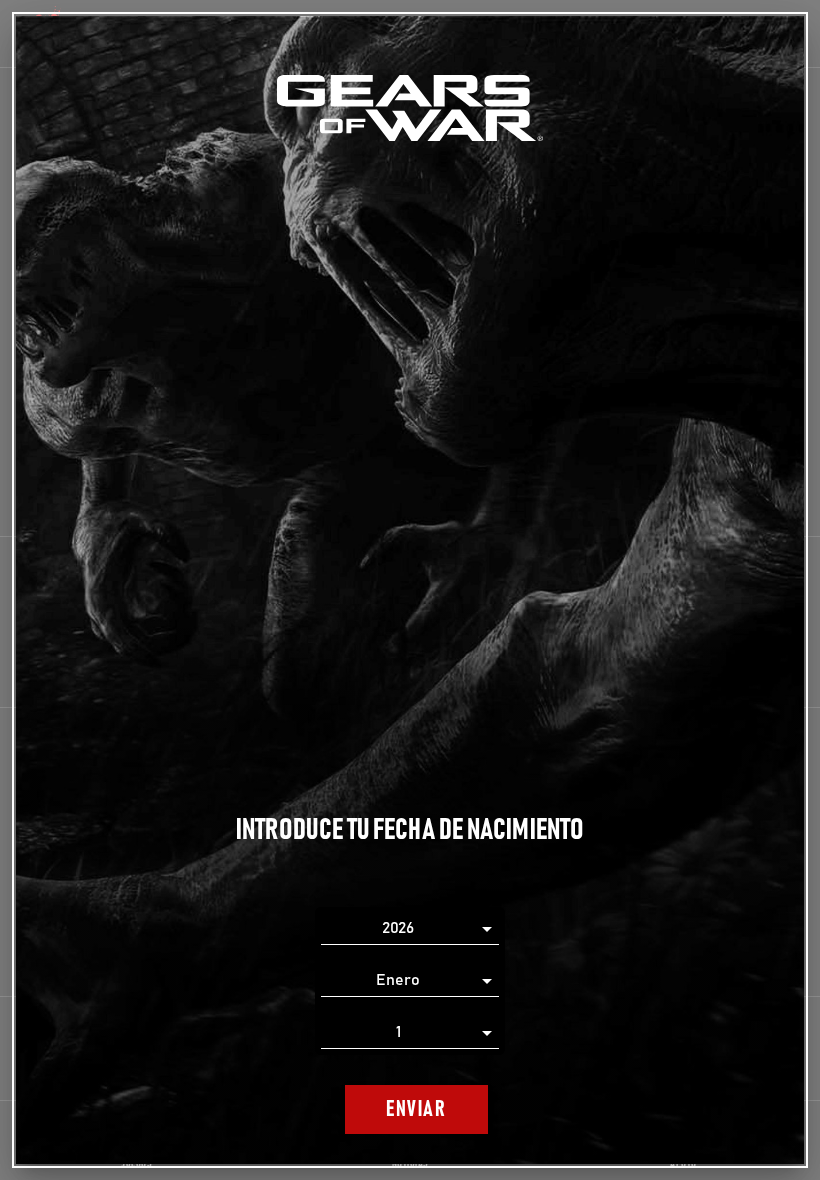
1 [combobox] (398, 1032)
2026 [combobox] (398, 928)
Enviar (416, 1109)
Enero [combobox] (398, 980)
